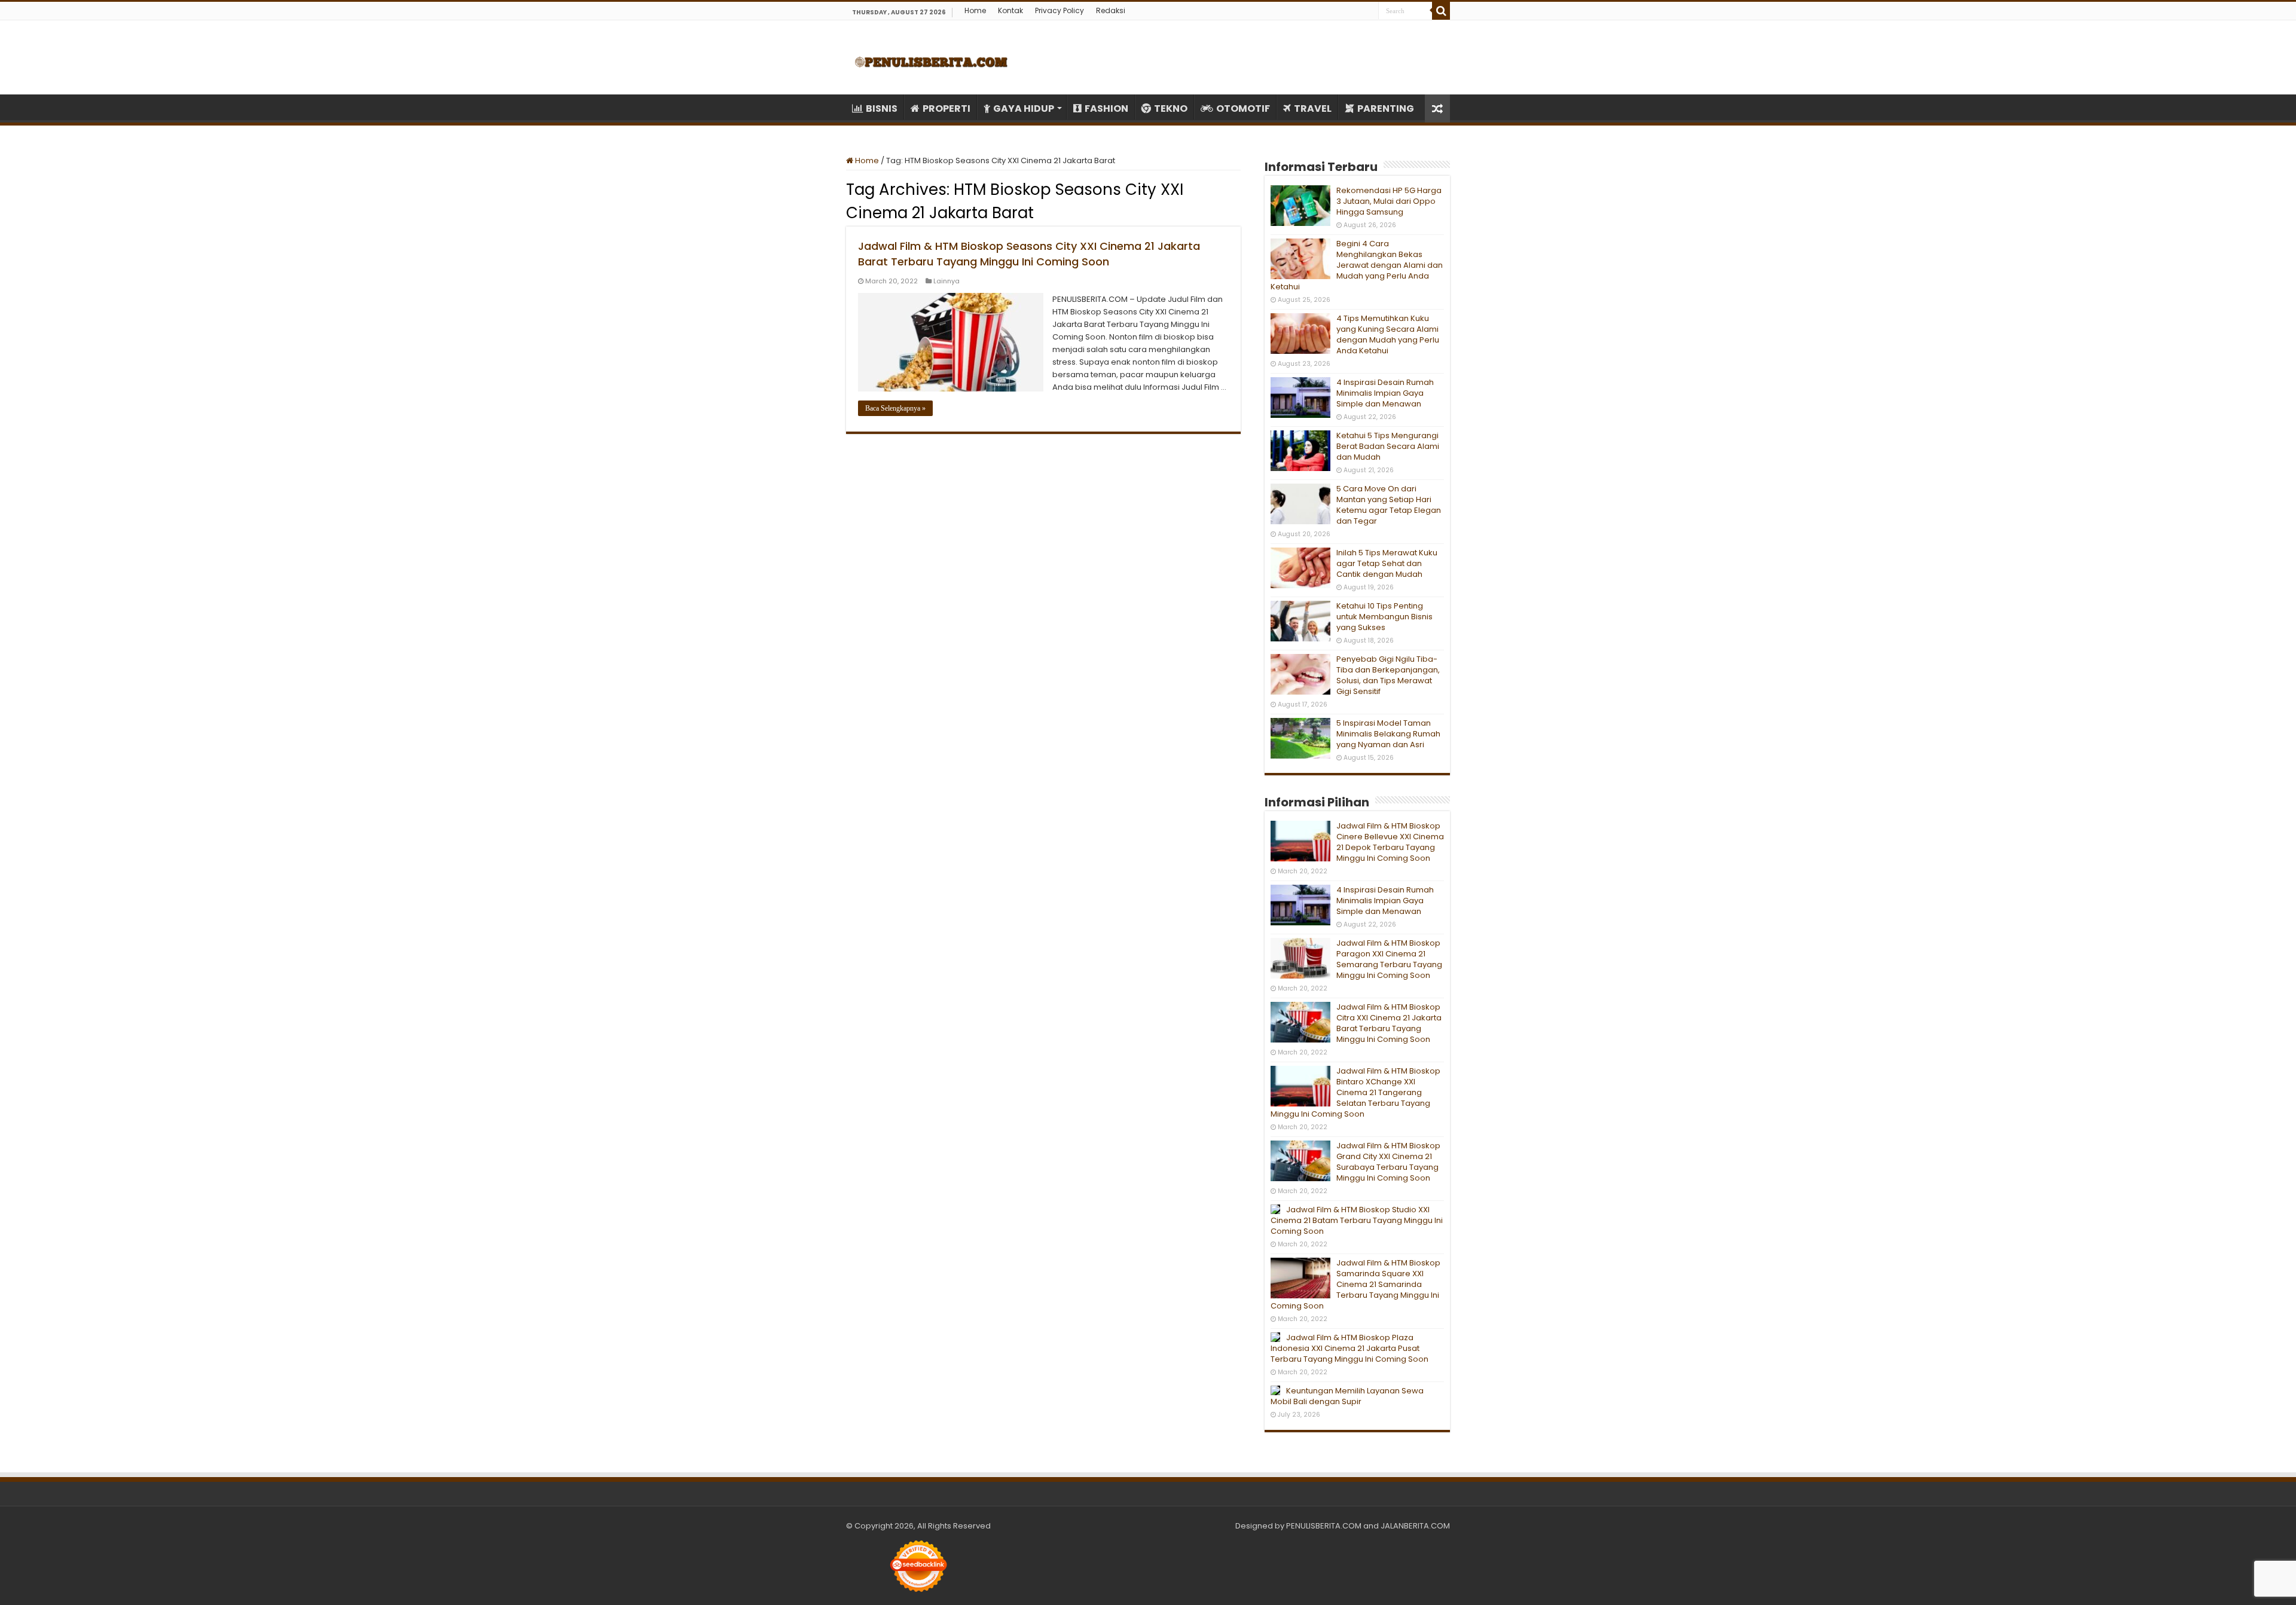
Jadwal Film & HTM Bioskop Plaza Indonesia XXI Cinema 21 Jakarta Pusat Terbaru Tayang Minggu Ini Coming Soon (1349, 1348)
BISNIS (882, 108)
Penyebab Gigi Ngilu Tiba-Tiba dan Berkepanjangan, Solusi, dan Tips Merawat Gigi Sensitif (1388, 675)
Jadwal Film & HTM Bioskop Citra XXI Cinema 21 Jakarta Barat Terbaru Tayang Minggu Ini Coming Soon (1389, 1023)
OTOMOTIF (1243, 108)
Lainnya (947, 281)
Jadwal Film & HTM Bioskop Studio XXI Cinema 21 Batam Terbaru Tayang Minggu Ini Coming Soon (1357, 1220)
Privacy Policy (1060, 10)
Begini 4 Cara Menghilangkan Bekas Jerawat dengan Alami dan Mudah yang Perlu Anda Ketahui (1357, 265)
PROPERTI (947, 108)
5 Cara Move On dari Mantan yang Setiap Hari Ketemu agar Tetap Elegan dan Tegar (1389, 505)
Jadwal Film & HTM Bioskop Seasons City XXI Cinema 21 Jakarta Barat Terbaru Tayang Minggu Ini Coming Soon (1029, 254)
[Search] (1441, 11)
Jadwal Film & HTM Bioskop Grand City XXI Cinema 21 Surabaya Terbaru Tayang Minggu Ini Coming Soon (1388, 1162)
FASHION (1106, 108)
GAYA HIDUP (1024, 108)
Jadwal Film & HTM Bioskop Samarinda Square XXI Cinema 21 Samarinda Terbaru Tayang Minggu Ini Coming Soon (1355, 1284)
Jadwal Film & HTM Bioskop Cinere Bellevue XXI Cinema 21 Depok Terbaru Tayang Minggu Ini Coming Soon (1390, 842)
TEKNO (1171, 108)
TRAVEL (1313, 108)
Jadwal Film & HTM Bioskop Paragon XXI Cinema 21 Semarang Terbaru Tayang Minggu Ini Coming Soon (1389, 959)
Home (975, 10)
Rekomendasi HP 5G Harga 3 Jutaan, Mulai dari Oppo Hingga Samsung (1389, 201)
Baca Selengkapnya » (895, 408)
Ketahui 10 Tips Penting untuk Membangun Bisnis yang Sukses (1384, 617)
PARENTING (1386, 108)
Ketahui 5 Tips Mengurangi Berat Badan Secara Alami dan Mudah (1388, 446)
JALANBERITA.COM (1415, 1526)
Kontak (1010, 10)
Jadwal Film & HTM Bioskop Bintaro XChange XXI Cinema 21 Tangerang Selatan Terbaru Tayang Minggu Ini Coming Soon (1355, 1092)
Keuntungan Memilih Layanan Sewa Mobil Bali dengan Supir (1347, 1396)
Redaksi (1111, 10)
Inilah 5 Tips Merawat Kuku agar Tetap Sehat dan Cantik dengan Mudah (1387, 563)
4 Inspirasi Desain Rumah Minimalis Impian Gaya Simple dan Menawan (1385, 393)
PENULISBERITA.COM (1324, 1526)
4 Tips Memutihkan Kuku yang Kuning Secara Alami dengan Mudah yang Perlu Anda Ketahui (1388, 334)
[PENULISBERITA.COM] (931, 57)
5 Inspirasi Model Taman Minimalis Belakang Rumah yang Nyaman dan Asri (1388, 734)
